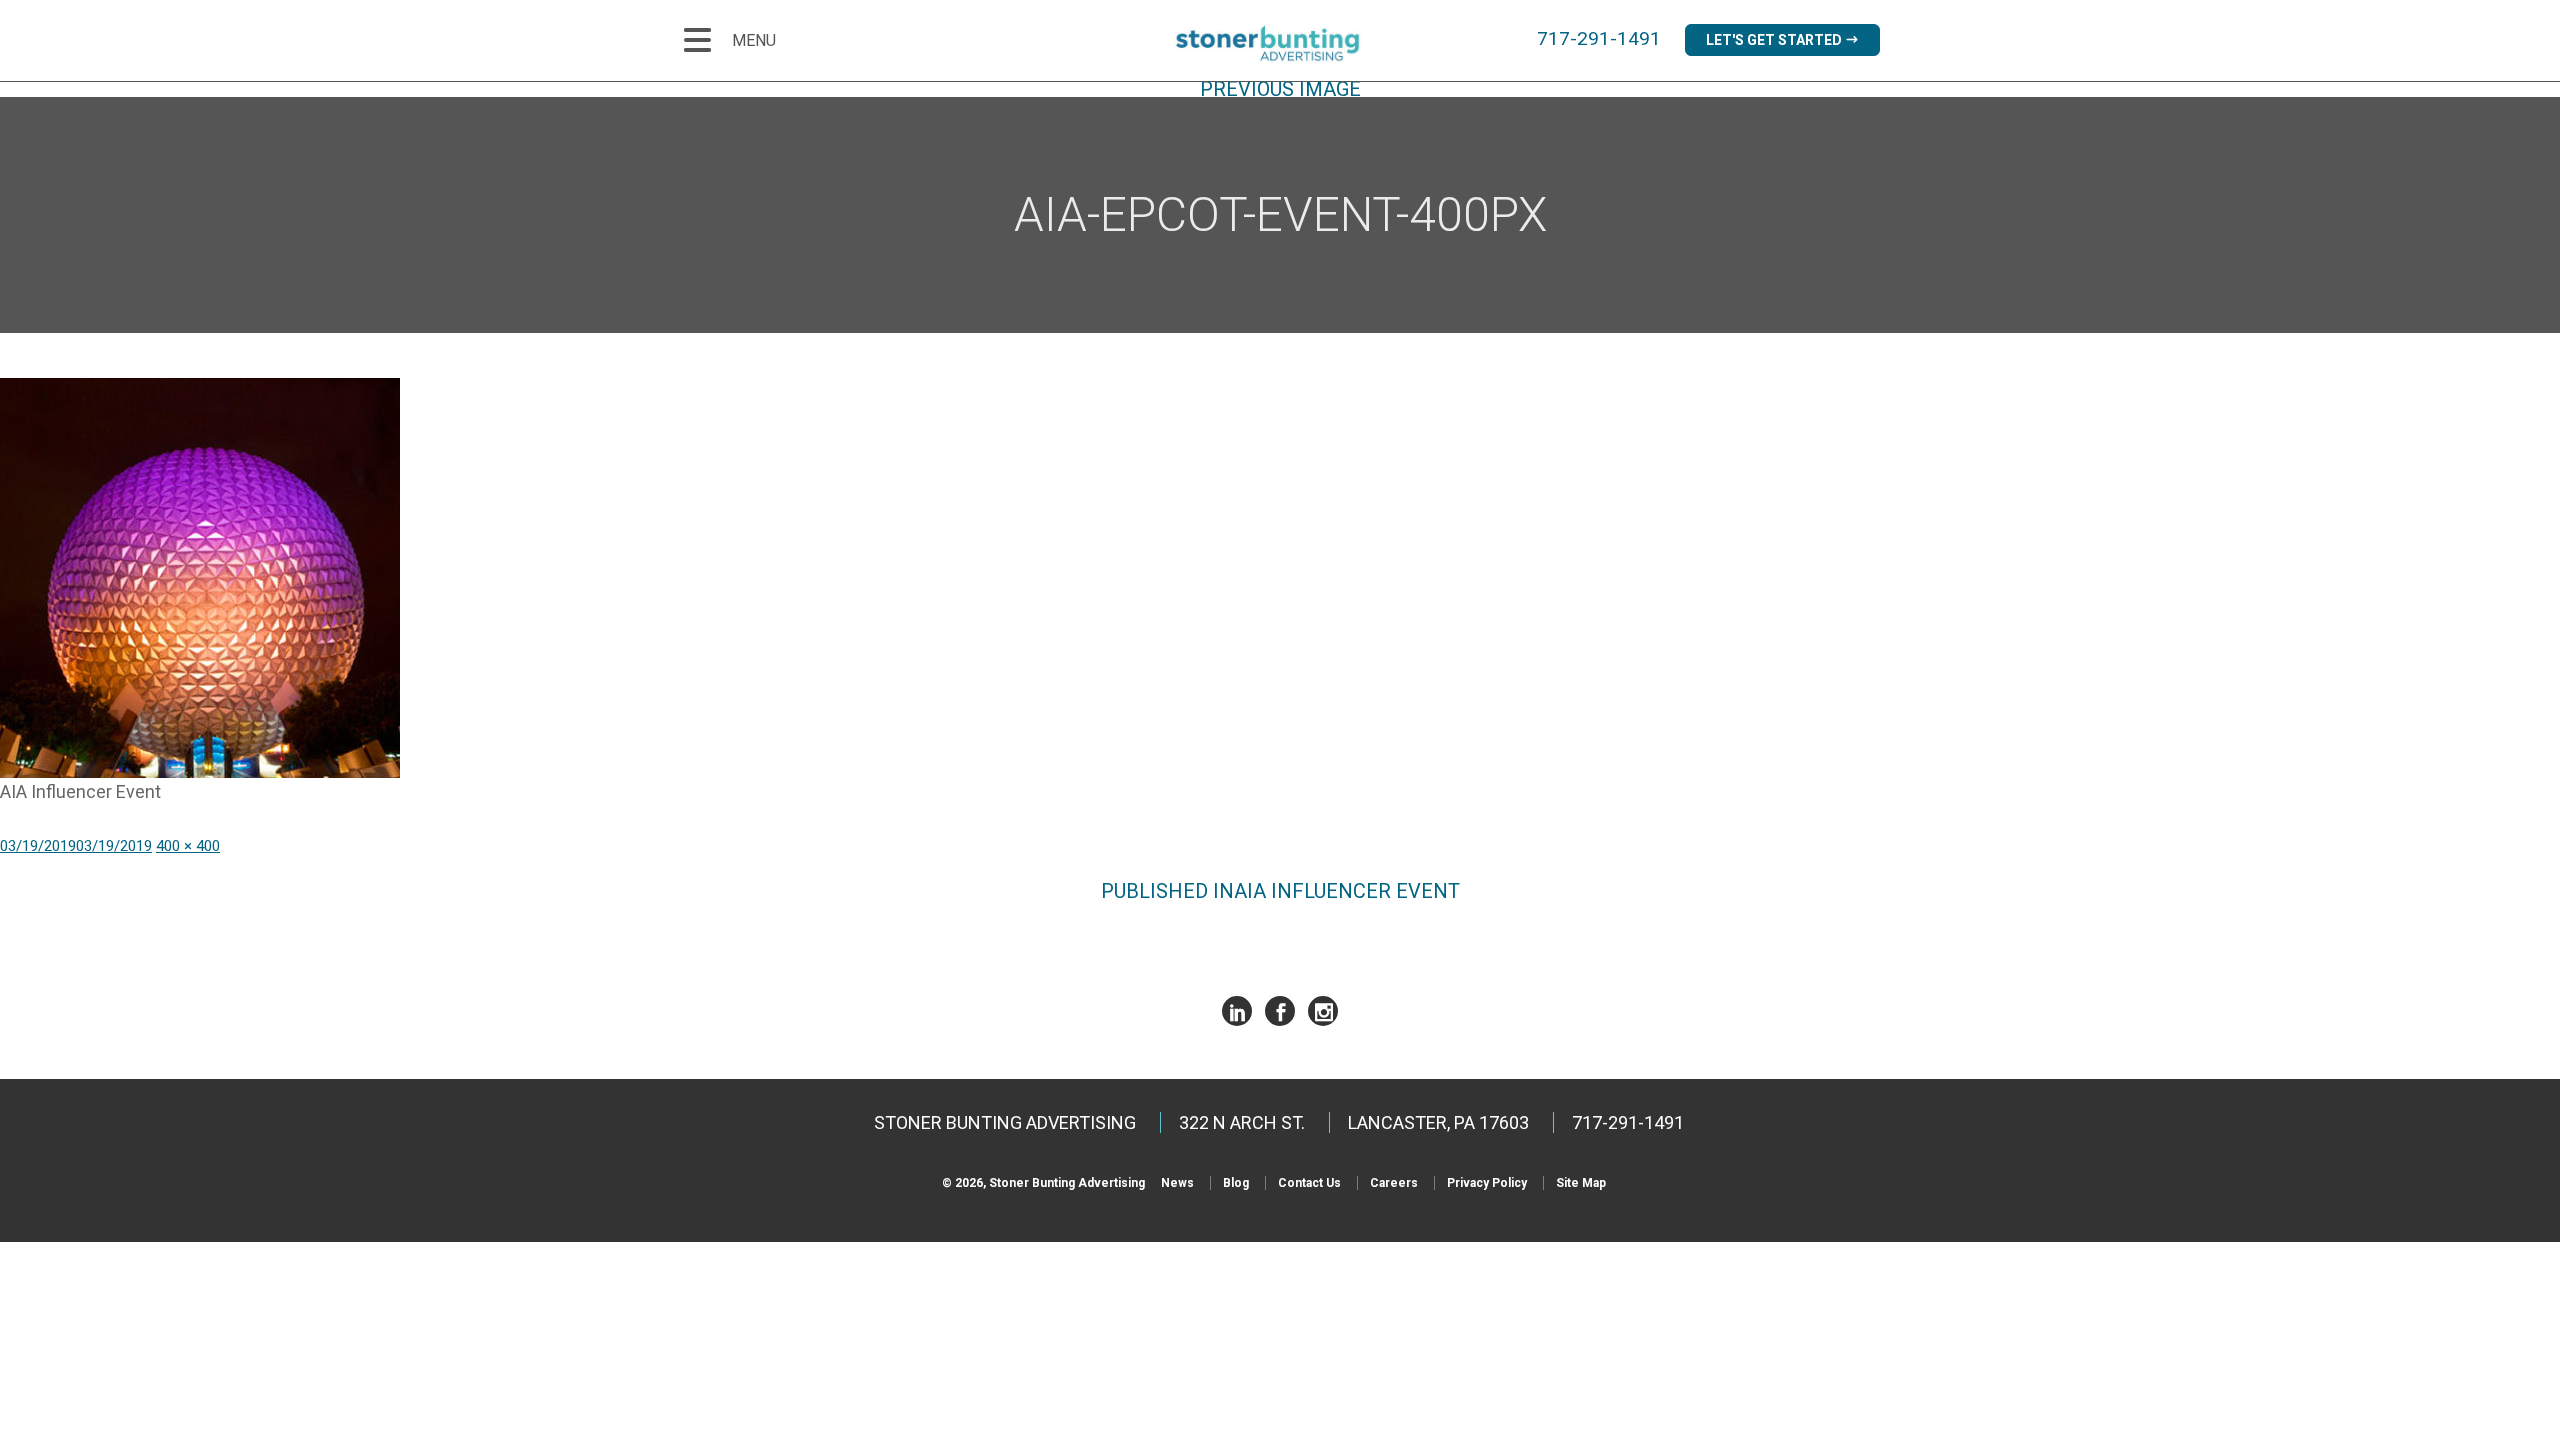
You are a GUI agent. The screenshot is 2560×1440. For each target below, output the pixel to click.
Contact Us (1309, 1183)
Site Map (1581, 1183)
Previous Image (1280, 89)
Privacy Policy (1487, 1183)
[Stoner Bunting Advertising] (1280, 43)
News (1177, 1183)
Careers (1394, 1183)
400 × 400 (188, 846)
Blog (1236, 1183)
